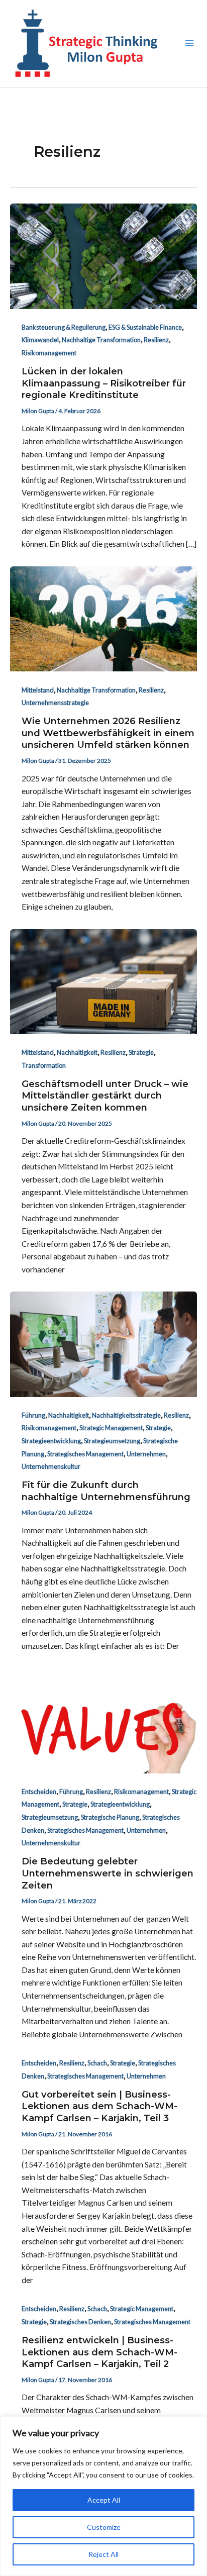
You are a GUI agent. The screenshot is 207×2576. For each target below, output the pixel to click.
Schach (97, 2063)
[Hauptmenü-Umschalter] (190, 43)
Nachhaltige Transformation (101, 340)
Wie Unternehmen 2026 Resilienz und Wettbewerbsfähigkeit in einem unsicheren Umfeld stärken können (108, 733)
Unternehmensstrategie (55, 703)
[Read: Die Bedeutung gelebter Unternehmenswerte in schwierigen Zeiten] (103, 1720)
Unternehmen (146, 1454)
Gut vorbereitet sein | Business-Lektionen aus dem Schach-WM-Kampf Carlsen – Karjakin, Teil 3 (99, 2106)
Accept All (104, 2500)
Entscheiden (39, 1792)
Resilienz (156, 340)
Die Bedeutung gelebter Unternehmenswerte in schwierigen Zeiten (108, 1873)
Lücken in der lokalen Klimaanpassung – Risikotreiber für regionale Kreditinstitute (104, 383)
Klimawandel (40, 340)
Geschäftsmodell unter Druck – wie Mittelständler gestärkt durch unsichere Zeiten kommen (105, 1096)
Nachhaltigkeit (77, 1052)
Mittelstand (38, 690)
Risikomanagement (49, 353)
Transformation (44, 1065)
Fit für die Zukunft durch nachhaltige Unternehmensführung (106, 1491)
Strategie (141, 1052)
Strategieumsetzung (112, 1441)
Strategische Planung (110, 1817)
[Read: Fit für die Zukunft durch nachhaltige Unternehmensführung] (103, 1343)
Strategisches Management (85, 1454)
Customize (104, 2527)
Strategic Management (111, 1428)
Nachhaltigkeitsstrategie (126, 1415)
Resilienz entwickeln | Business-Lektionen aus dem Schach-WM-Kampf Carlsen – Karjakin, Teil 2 (99, 2352)
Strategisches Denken (80, 2322)
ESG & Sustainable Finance (145, 327)
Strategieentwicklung (51, 1441)
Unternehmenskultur (51, 1466)
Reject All (103, 2554)
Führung (33, 1415)
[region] (103, 2496)
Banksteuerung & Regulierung (64, 327)
